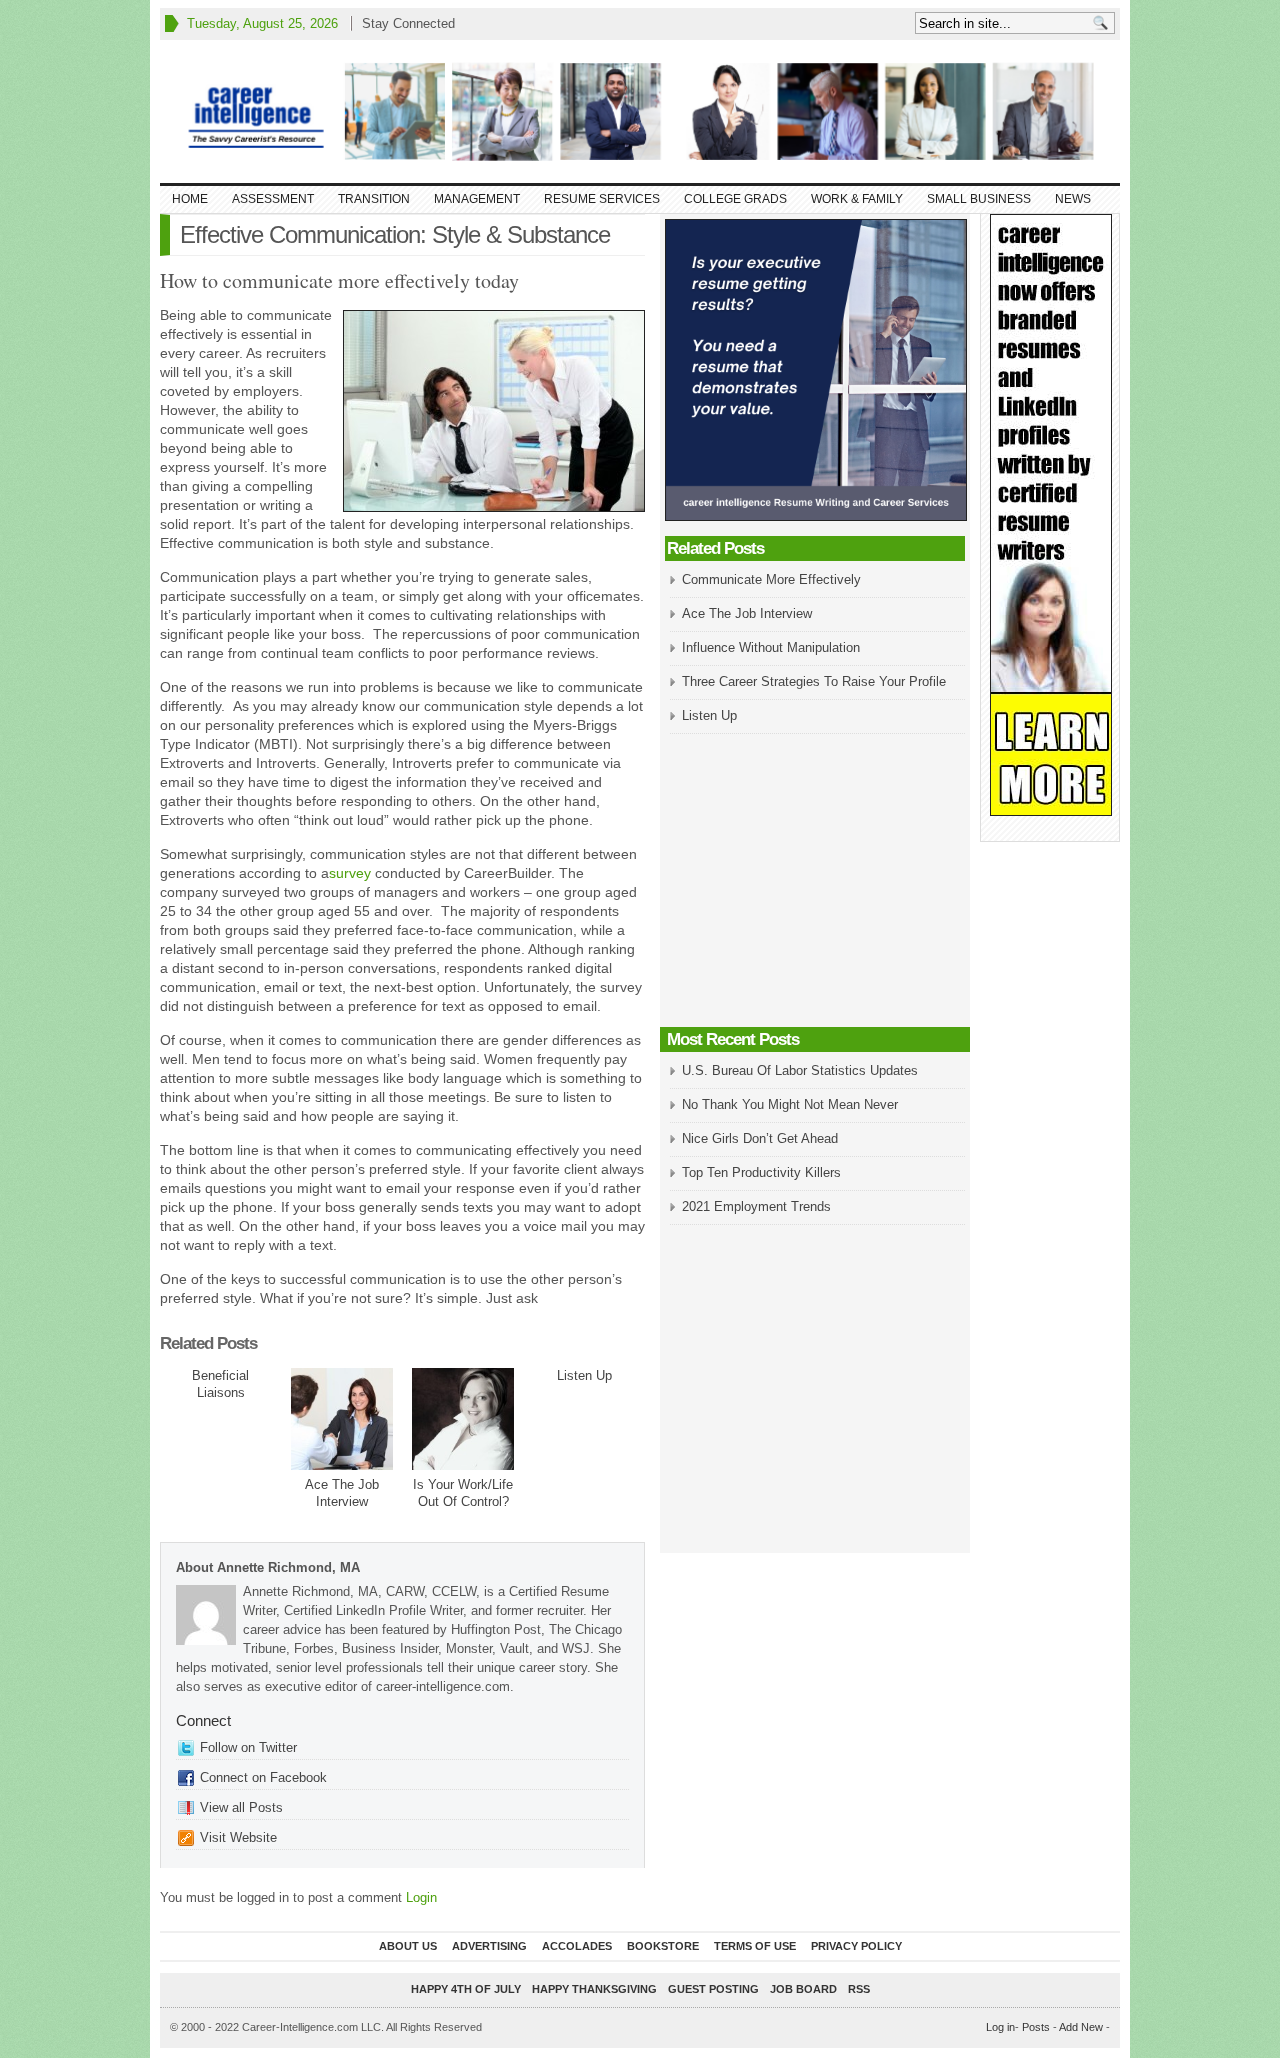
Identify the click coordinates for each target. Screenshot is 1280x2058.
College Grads (735, 199)
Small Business (979, 199)
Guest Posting (713, 1989)
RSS (859, 1989)
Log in (1000, 2027)
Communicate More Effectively (771, 579)
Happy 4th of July (466, 1989)
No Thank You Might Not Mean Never (790, 1104)
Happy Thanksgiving (594, 1989)
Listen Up (584, 1375)
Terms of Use (755, 1946)
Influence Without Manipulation (771, 647)
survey (350, 873)
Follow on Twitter (248, 1747)
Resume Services (602, 199)
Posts (1036, 2027)
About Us (408, 1946)
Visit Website (238, 1837)
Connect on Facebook (263, 1777)
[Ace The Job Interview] (342, 1419)
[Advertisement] (815, 882)
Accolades (577, 1946)
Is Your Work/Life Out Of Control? (463, 1493)
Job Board (803, 1989)
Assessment (273, 199)
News (1073, 199)
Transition (374, 199)
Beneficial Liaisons (220, 1384)
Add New (1081, 2027)
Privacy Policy (856, 1946)
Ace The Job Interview (342, 1493)
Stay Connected (408, 23)
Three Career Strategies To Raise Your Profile (814, 681)
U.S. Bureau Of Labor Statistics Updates (800, 1070)
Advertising (489, 1946)
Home (190, 199)
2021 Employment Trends (756, 1206)
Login (421, 1897)
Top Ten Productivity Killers (761, 1172)
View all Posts (241, 1807)
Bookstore (663, 1946)
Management (477, 199)
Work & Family (857, 199)
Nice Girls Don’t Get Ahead (760, 1138)
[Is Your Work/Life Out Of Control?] (463, 1419)
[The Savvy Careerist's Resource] (640, 111)
